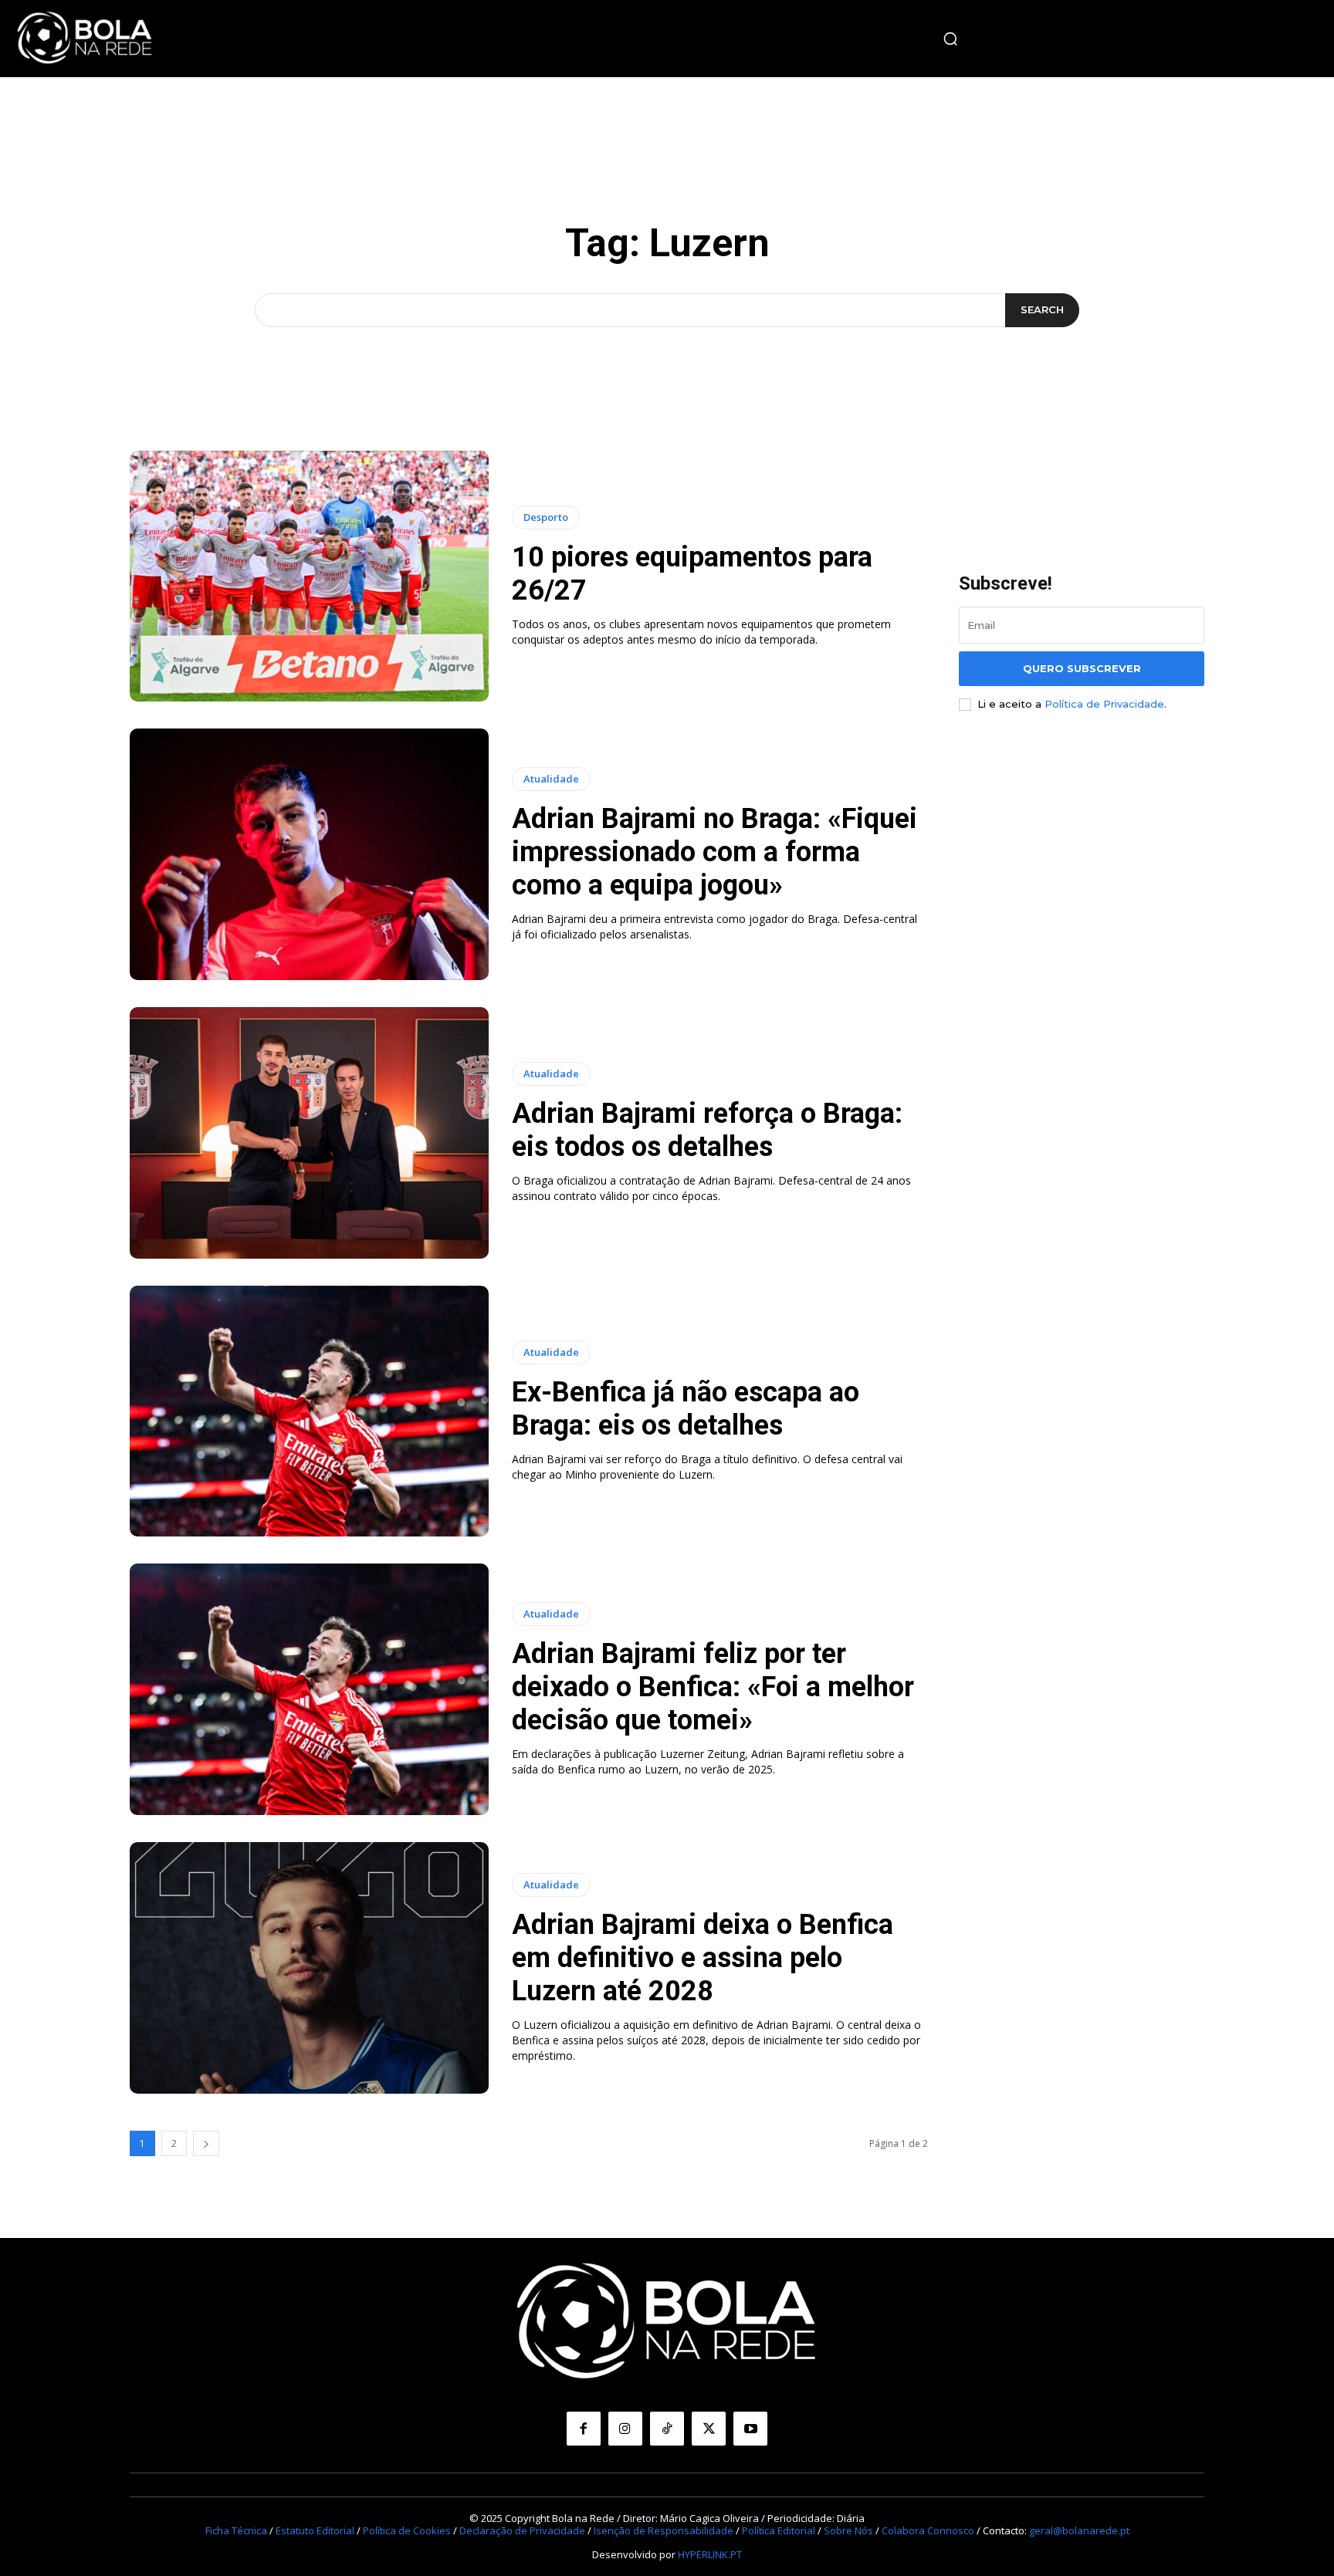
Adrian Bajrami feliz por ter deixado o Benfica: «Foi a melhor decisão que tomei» (713, 1687)
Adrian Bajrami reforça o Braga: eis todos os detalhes (707, 1130)
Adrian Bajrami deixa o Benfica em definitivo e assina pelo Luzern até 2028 (703, 1958)
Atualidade (551, 779)
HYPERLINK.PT (710, 2554)
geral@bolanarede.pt (1079, 2530)
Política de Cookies (407, 2530)
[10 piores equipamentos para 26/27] (309, 576)
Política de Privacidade (1104, 704)
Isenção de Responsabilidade (664, 2530)
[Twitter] (709, 2429)
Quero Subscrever (1082, 668)
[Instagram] (625, 2429)
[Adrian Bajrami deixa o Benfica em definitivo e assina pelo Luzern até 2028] (309, 1968)
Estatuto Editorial (315, 2530)
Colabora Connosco (928, 2530)
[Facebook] (584, 2429)
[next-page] (206, 2143)
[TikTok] (667, 2429)
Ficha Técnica (236, 2530)
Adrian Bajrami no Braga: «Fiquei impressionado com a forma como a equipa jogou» (714, 852)
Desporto (546, 517)
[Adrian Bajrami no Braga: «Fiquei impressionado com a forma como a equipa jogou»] (309, 854)
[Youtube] (750, 2429)
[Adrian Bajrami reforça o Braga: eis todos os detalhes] (309, 1133)
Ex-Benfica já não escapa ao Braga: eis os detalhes (686, 1409)
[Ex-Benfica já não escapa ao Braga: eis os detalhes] (309, 1411)
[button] (950, 39)
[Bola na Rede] (85, 39)
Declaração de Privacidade (522, 2530)
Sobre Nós (848, 2530)
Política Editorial (779, 2530)
